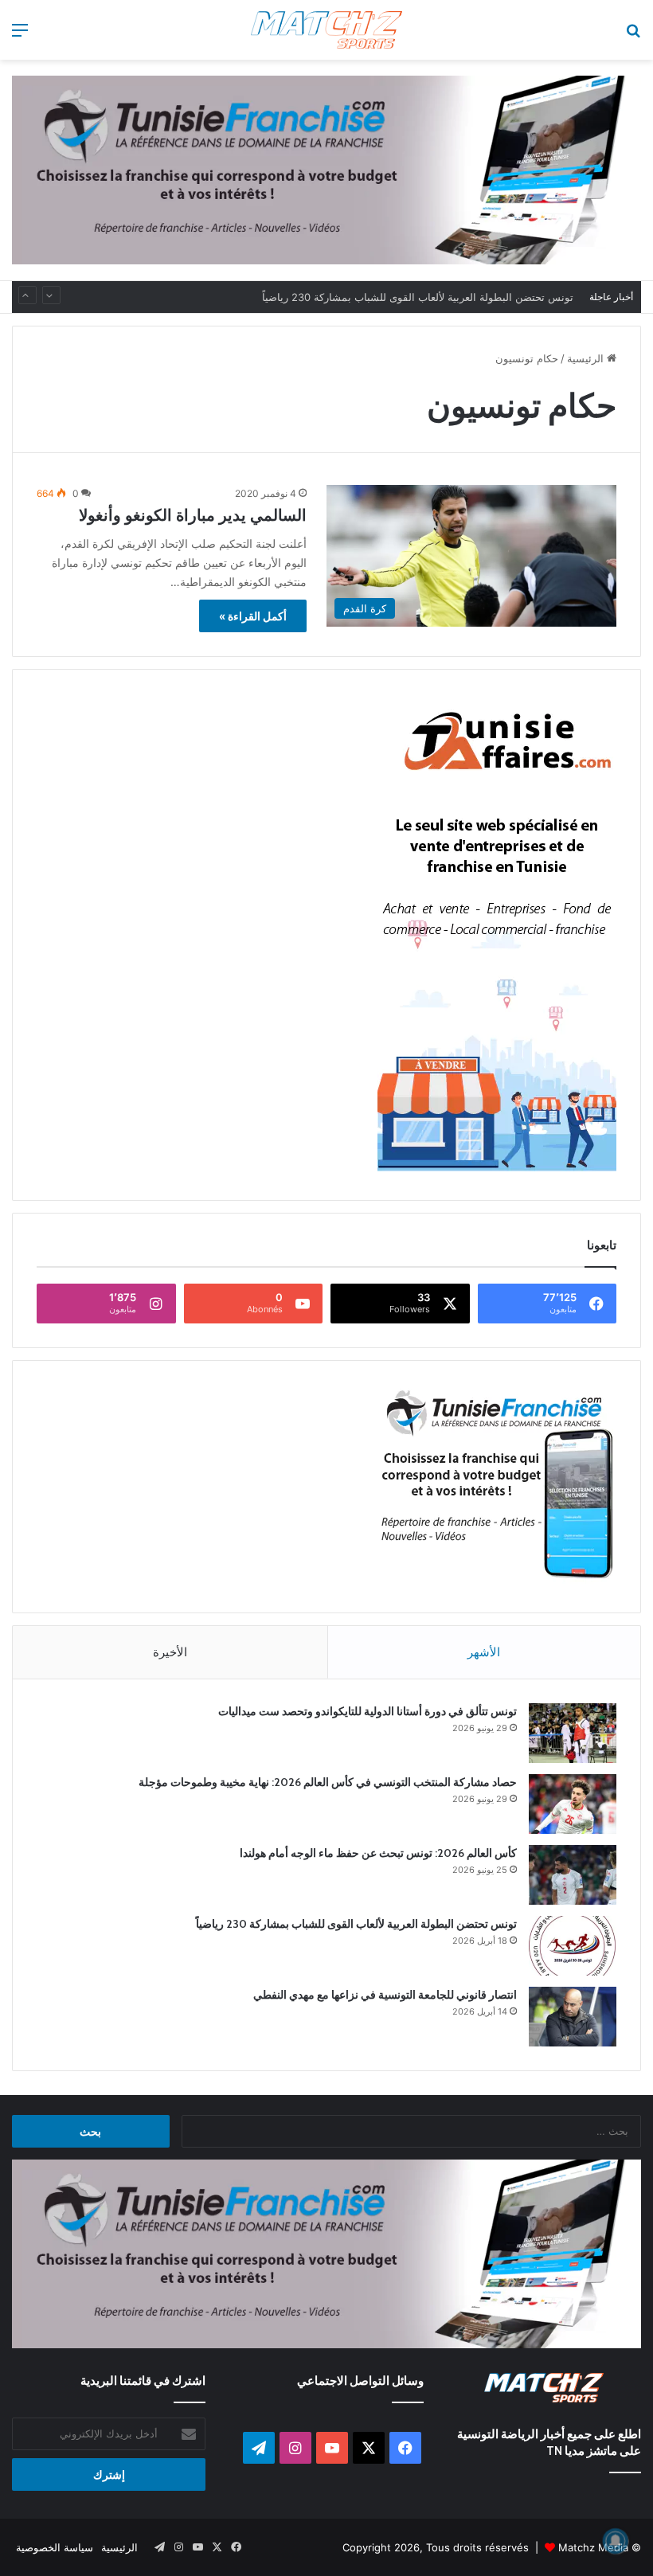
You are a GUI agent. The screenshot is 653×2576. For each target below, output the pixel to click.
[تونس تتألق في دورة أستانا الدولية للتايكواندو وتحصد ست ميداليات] (573, 1733)
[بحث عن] (633, 35)
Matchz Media (593, 2547)
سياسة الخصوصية (55, 2547)
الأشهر (484, 1652)
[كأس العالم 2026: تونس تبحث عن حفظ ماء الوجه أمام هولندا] (573, 1875)
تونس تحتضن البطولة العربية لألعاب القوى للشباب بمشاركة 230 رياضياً (418, 297)
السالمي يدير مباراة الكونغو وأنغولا (193, 515)
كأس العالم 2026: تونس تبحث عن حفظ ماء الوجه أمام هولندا (378, 1853)
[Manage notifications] (616, 2541)
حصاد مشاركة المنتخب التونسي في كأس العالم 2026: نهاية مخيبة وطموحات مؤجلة (328, 1782)
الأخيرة (170, 1652)
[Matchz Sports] (326, 30)
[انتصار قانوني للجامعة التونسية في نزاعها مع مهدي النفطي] (573, 2017)
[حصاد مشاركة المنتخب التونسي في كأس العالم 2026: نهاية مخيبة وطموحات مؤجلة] (573, 1804)
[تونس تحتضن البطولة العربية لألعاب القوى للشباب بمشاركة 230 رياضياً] (573, 1946)
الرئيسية (587, 358)
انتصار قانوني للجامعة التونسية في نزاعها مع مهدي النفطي (385, 1995)
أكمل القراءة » (253, 616)
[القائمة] (20, 35)
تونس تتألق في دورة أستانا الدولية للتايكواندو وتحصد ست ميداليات (368, 1711)
